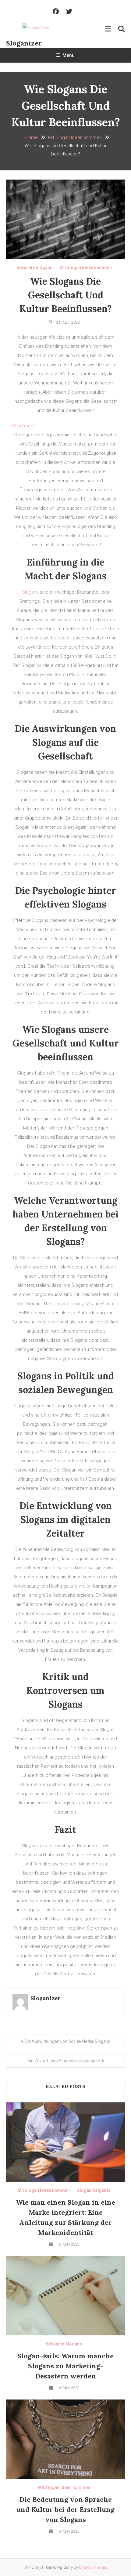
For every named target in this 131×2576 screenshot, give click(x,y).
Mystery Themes (93, 2567)
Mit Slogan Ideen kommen (86, 267)
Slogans (30, 592)
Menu (69, 55)
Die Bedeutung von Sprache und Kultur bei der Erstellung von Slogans (65, 2509)
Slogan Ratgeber (94, 2190)
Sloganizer (24, 43)
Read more (24, 426)
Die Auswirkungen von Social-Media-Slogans (67, 2041)
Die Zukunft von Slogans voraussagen (64, 2061)
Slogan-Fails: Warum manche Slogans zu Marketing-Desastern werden (65, 2366)
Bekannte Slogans (34, 267)
